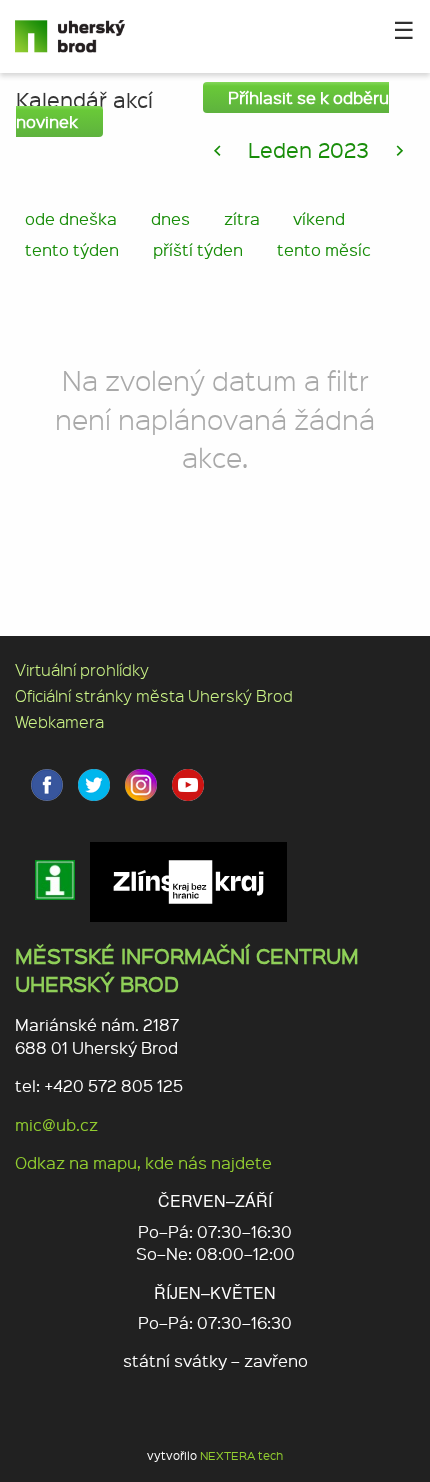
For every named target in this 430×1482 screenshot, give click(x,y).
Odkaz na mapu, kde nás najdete (143, 1162)
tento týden (72, 249)
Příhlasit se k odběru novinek (202, 109)
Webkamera (59, 721)
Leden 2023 (308, 149)
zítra (242, 218)
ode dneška (71, 218)
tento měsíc (324, 249)
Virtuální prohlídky (82, 669)
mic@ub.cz (56, 1124)
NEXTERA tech (241, 1455)
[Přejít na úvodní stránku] (89, 36)
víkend (319, 218)
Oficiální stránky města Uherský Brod (154, 695)
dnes (170, 218)
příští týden (198, 249)
